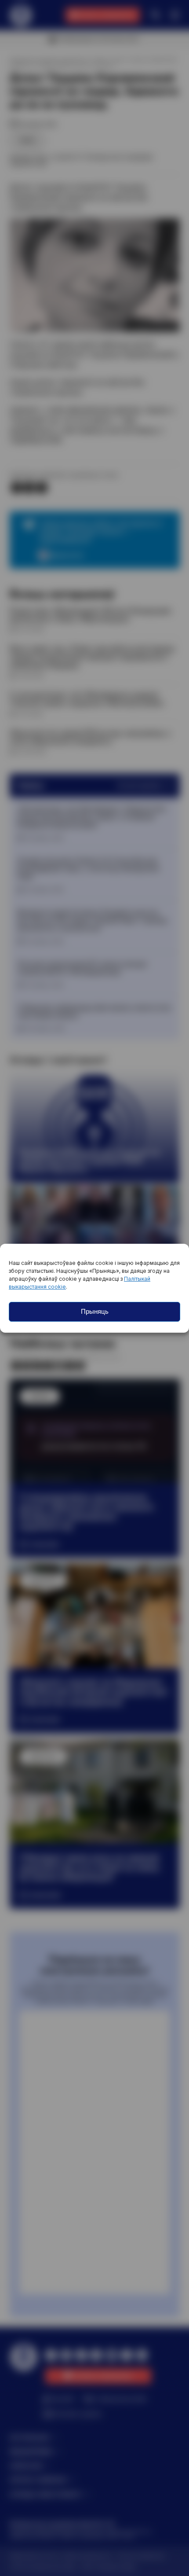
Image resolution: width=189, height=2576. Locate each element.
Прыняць (95, 1311)
